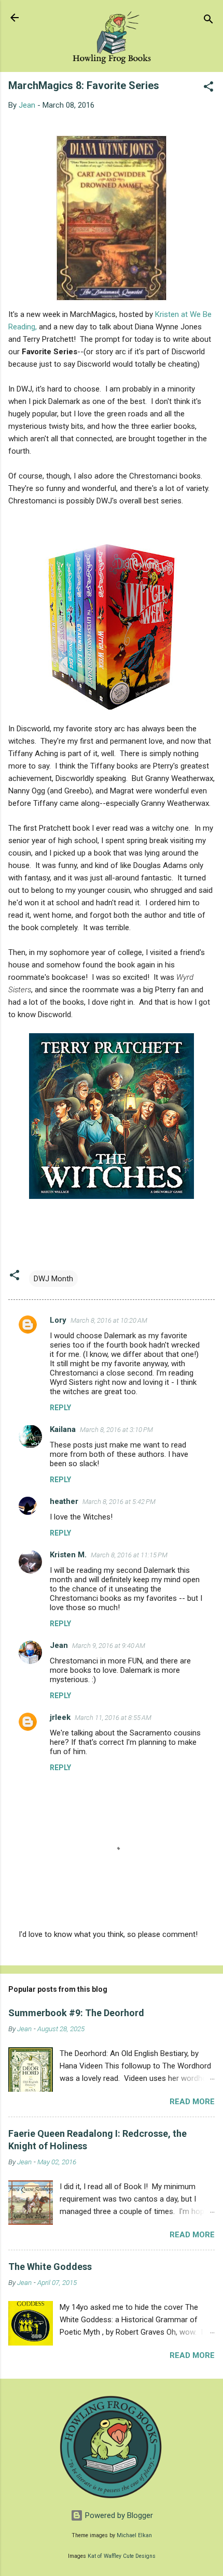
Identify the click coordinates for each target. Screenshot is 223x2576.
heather (64, 1501)
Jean (59, 1645)
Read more (192, 2102)
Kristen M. (68, 1555)
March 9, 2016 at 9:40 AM (109, 1646)
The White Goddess (50, 2267)
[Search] (208, 21)
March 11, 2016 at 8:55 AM (113, 1718)
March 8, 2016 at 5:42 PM (119, 1502)
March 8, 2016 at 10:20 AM (109, 1320)
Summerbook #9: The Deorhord (76, 2013)
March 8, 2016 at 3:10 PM (116, 1430)
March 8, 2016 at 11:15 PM (129, 1555)
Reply (60, 1408)
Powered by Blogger (118, 2515)
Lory (58, 1320)
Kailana (63, 1429)
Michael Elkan (134, 2535)
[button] (208, 88)
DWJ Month (53, 1279)
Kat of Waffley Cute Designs (122, 2556)
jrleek (60, 1717)
